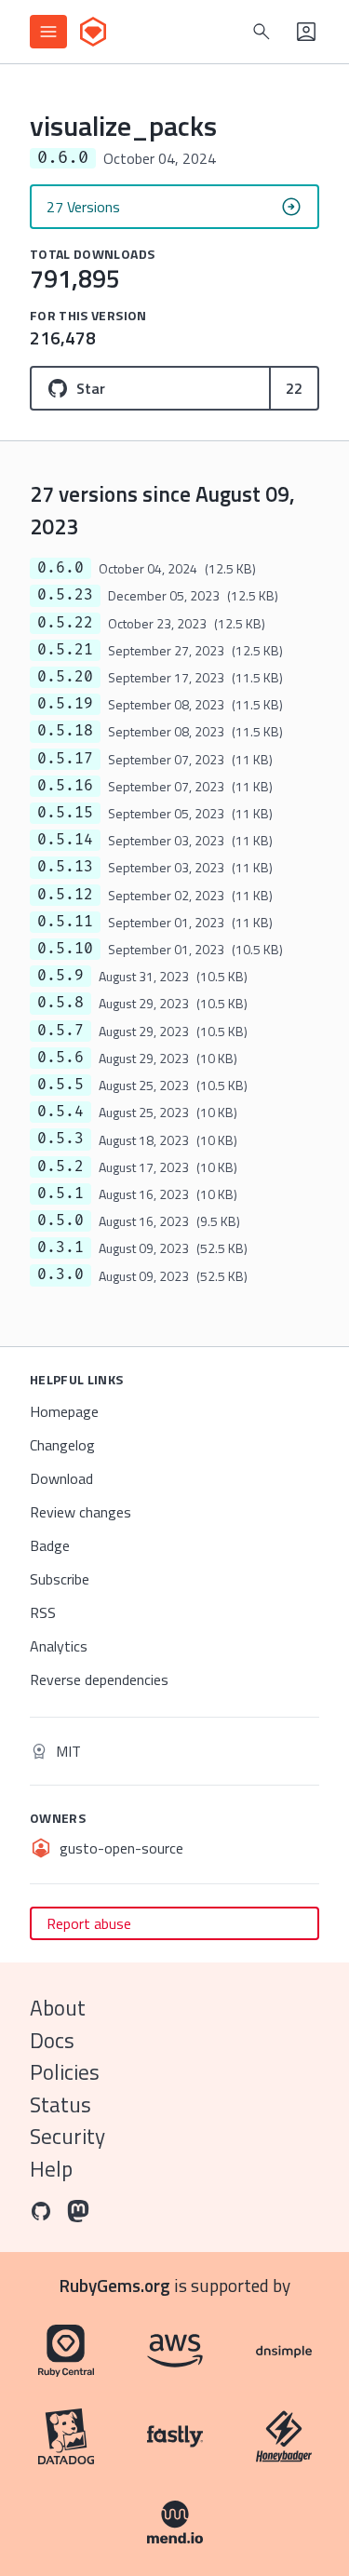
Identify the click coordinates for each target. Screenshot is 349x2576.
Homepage (64, 1411)
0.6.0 (60, 568)
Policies (65, 2072)
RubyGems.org (115, 2285)
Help (51, 2169)
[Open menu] (48, 32)
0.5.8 (60, 1003)
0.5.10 (65, 949)
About (58, 2008)
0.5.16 (65, 786)
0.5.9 (60, 976)
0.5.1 (60, 1194)
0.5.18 (65, 731)
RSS (43, 1612)
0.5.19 (65, 704)
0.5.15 (65, 813)
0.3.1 (60, 1248)
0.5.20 (65, 677)
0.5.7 (60, 1031)
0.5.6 (60, 1058)
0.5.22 (65, 623)
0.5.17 (65, 759)
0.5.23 (65, 595)
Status (60, 2104)
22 (294, 388)
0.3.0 (60, 1275)
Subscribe (60, 1579)
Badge (50, 1545)
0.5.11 (65, 922)
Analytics (59, 1646)
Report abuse (89, 1923)
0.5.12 (65, 895)
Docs (52, 2040)
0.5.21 (65, 650)
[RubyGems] (93, 32)
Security (67, 2136)
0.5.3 (60, 1139)
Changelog (62, 1445)
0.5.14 (65, 840)
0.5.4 (60, 1112)
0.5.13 (65, 867)
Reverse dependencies (99, 1679)
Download (61, 1478)
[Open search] (262, 32)
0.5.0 (60, 1221)
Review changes (81, 1512)
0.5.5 (60, 1085)
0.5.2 (60, 1167)
